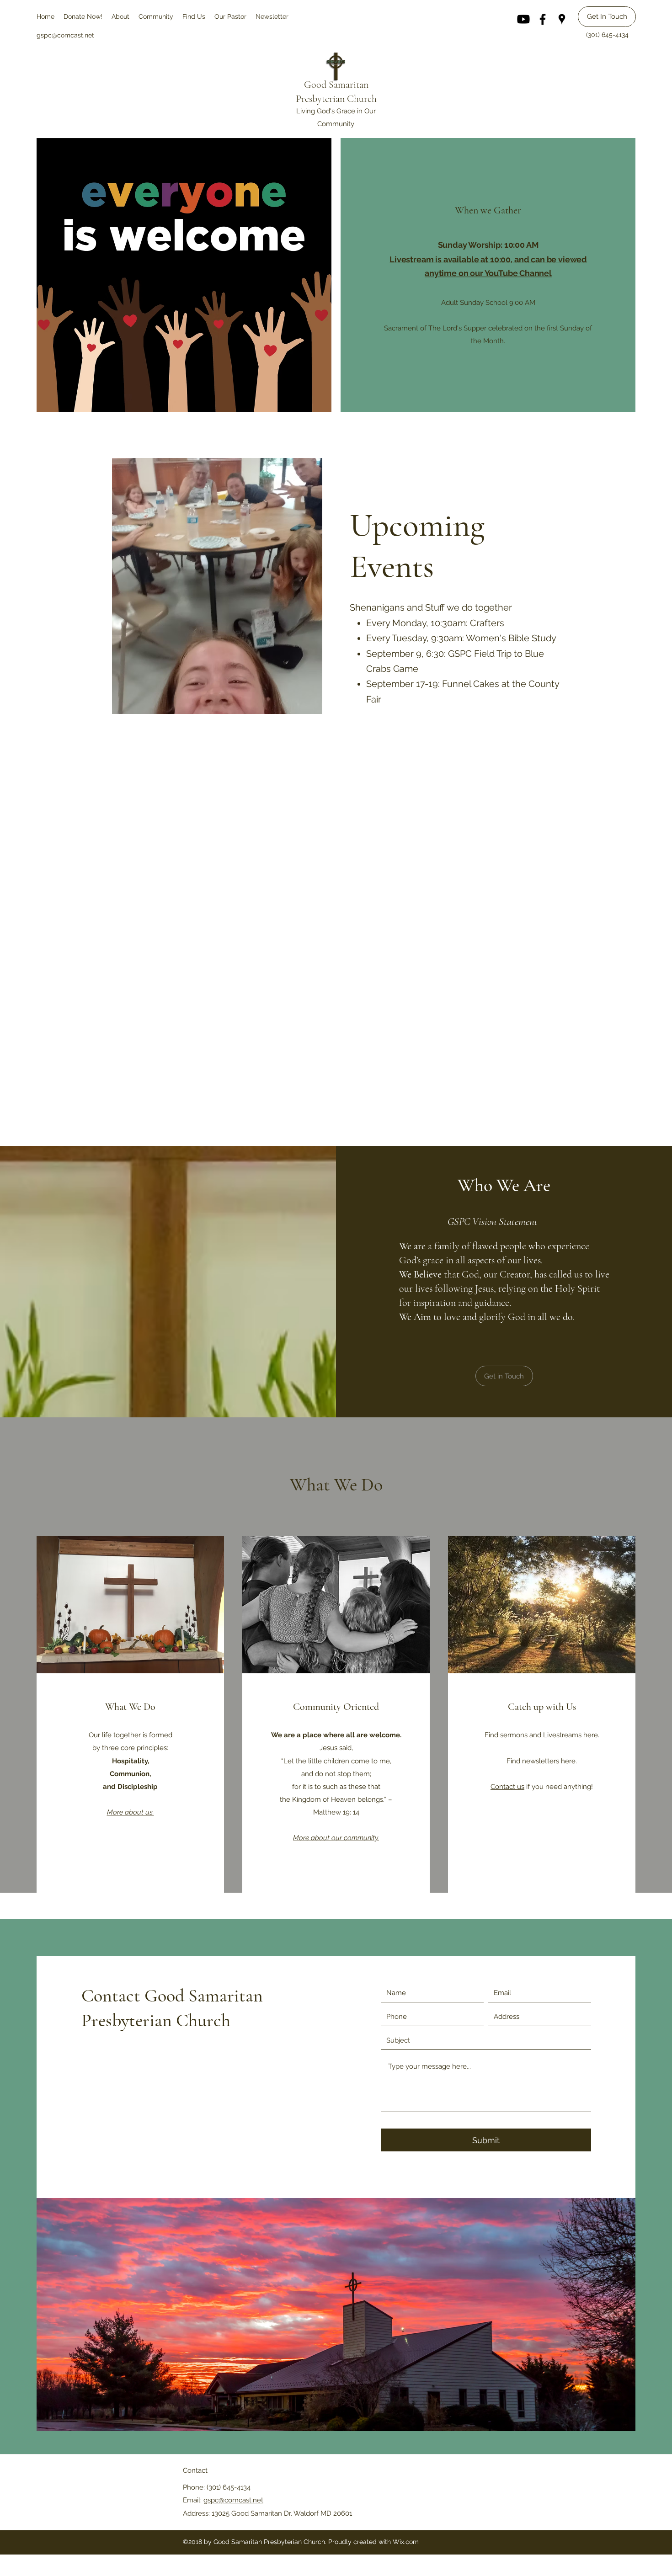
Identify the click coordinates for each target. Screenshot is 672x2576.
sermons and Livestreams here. (550, 1735)
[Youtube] (523, 19)
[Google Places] (562, 19)
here (568, 1761)
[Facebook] (543, 19)
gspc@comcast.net (233, 2500)
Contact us (507, 1787)
